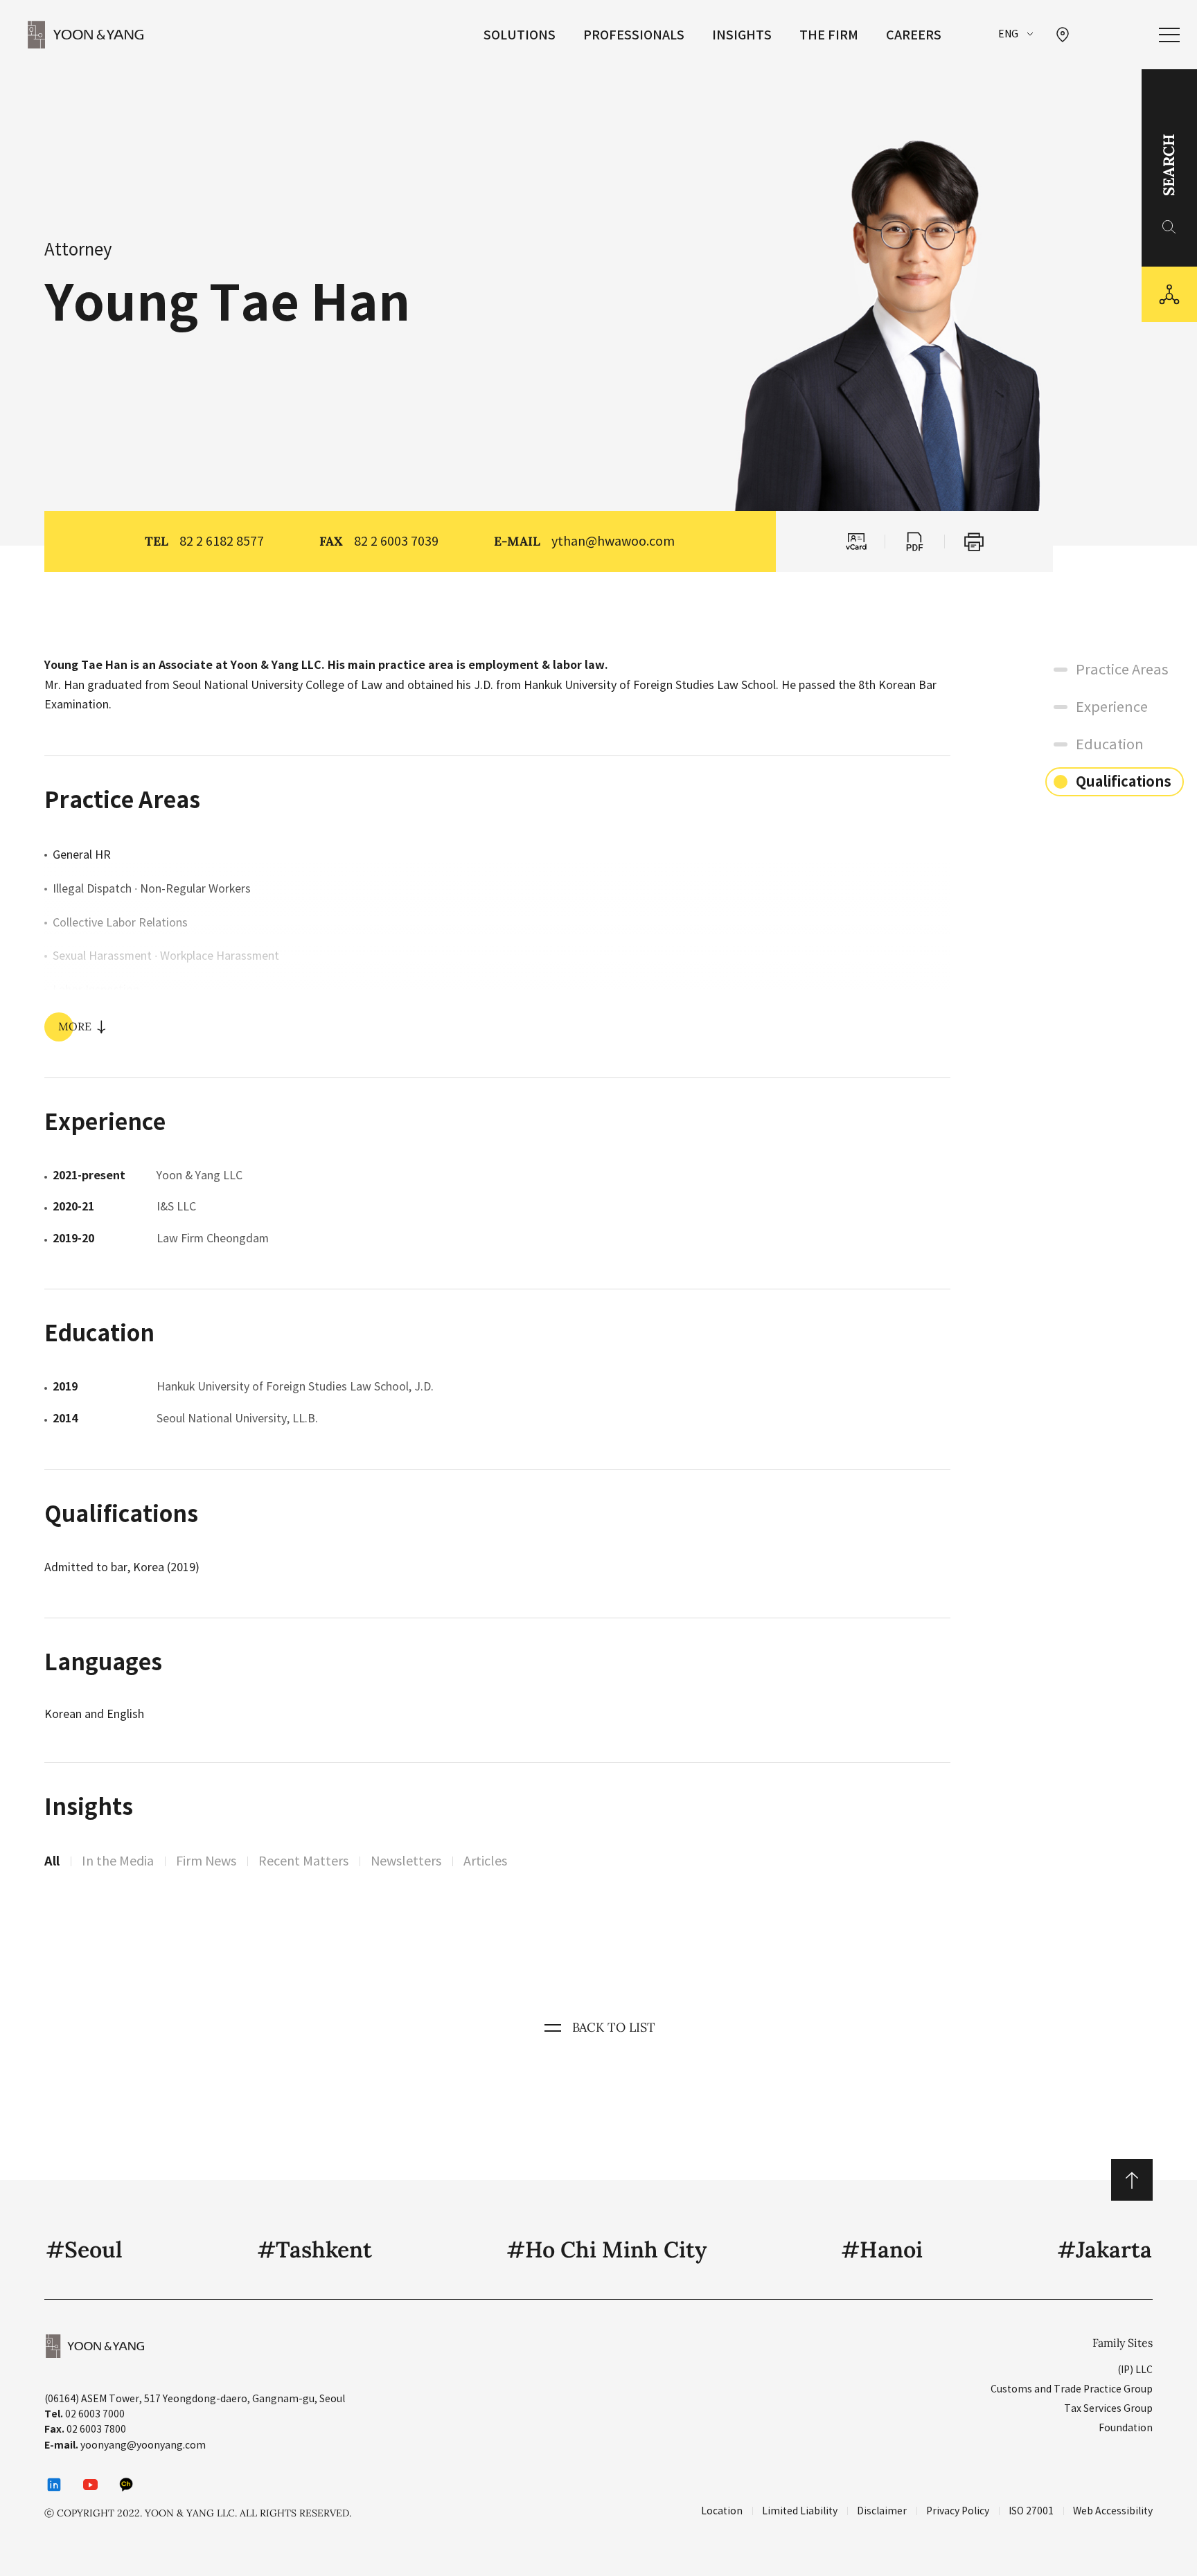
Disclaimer (882, 2511)
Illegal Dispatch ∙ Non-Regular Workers (152, 888)
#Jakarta (1105, 2249)
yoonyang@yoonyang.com (143, 2445)
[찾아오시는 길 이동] (1063, 35)
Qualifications (1124, 782)
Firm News (206, 1861)
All (52, 1861)
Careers (914, 35)
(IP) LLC (1135, 2370)
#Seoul (84, 2249)
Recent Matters (303, 1861)
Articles (485, 1861)
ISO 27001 (1031, 2511)
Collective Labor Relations (120, 922)
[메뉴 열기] (1169, 35)
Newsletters (406, 1861)
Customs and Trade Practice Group (1072, 2389)
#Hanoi (882, 2249)
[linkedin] (54, 2485)
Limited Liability (800, 2511)
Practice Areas (1122, 670)
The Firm (829, 35)
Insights (742, 35)
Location (722, 2511)
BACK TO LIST (614, 2027)
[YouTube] (90, 2485)
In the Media (118, 1861)
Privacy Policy (958, 2511)
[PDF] (914, 542)
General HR (82, 855)
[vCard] (855, 542)
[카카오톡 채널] (126, 2485)
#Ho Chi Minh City (606, 2249)
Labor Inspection (96, 990)
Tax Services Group (1108, 2408)
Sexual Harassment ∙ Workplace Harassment (166, 956)
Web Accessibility (1113, 2511)
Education (1110, 744)
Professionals (634, 35)
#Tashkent (314, 2249)
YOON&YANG (86, 35)
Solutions (520, 35)
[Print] (974, 542)
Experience (1112, 707)
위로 (1132, 2180)
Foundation (1126, 2428)
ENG (1008, 34)
